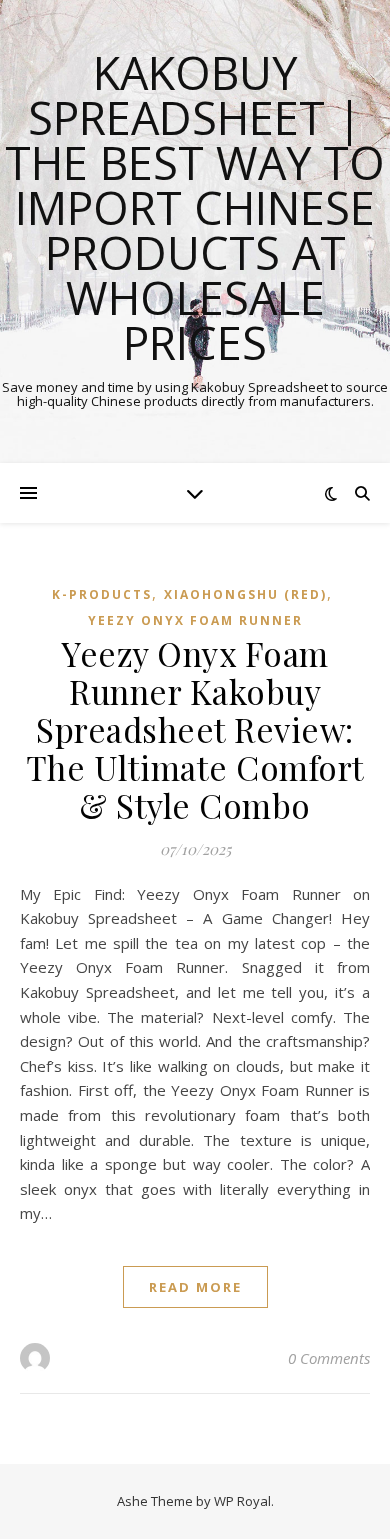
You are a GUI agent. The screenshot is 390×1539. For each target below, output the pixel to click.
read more (195, 1287)
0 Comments (329, 1358)
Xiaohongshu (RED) (245, 594)
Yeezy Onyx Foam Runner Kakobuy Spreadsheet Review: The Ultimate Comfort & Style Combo (195, 729)
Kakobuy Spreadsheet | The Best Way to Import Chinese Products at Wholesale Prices (195, 207)
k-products (102, 594)
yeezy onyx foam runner (195, 620)
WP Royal (242, 1501)
